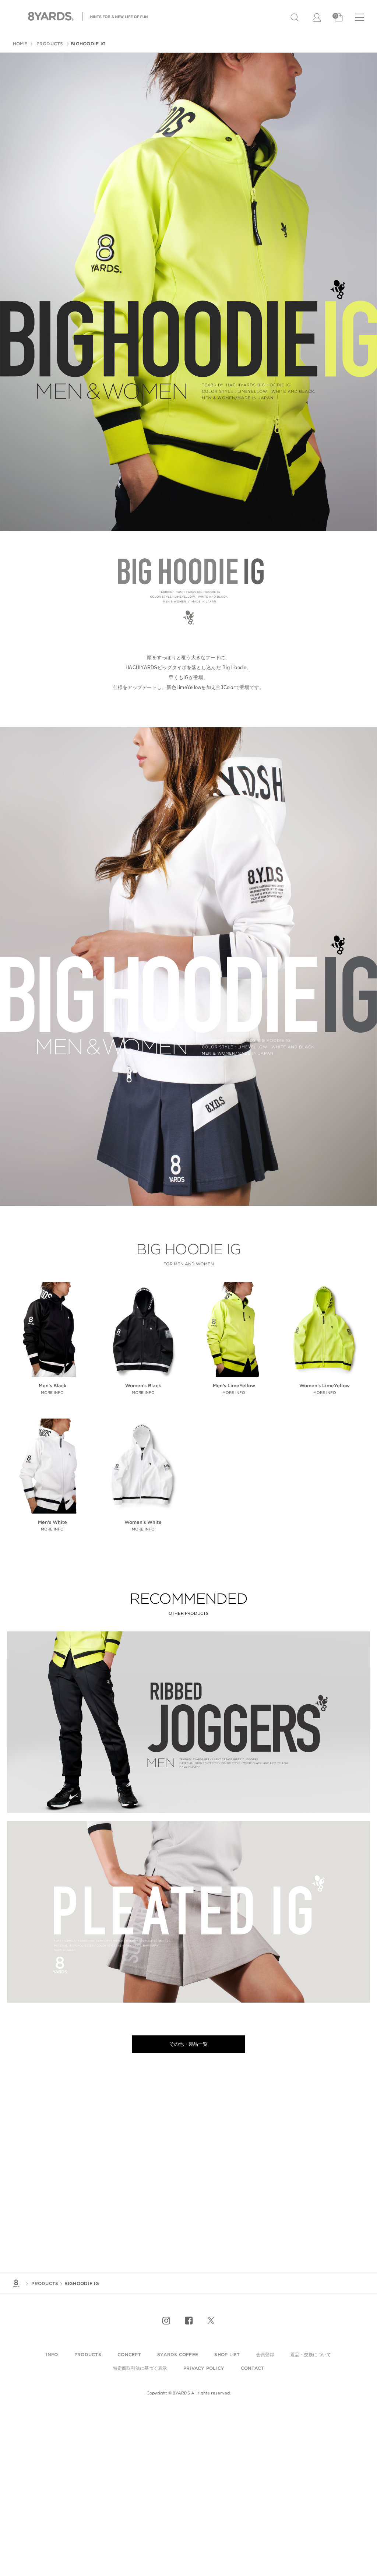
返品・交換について (311, 2354)
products (88, 2354)
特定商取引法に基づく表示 (140, 2368)
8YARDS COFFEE (178, 2354)
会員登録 (265, 2354)
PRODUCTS (49, 44)
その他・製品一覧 (188, 2044)
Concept (129, 2354)
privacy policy (204, 2368)
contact (253, 2368)
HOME (20, 44)
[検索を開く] (295, 17)
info (52, 2354)
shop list (227, 2354)
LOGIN (317, 18)
